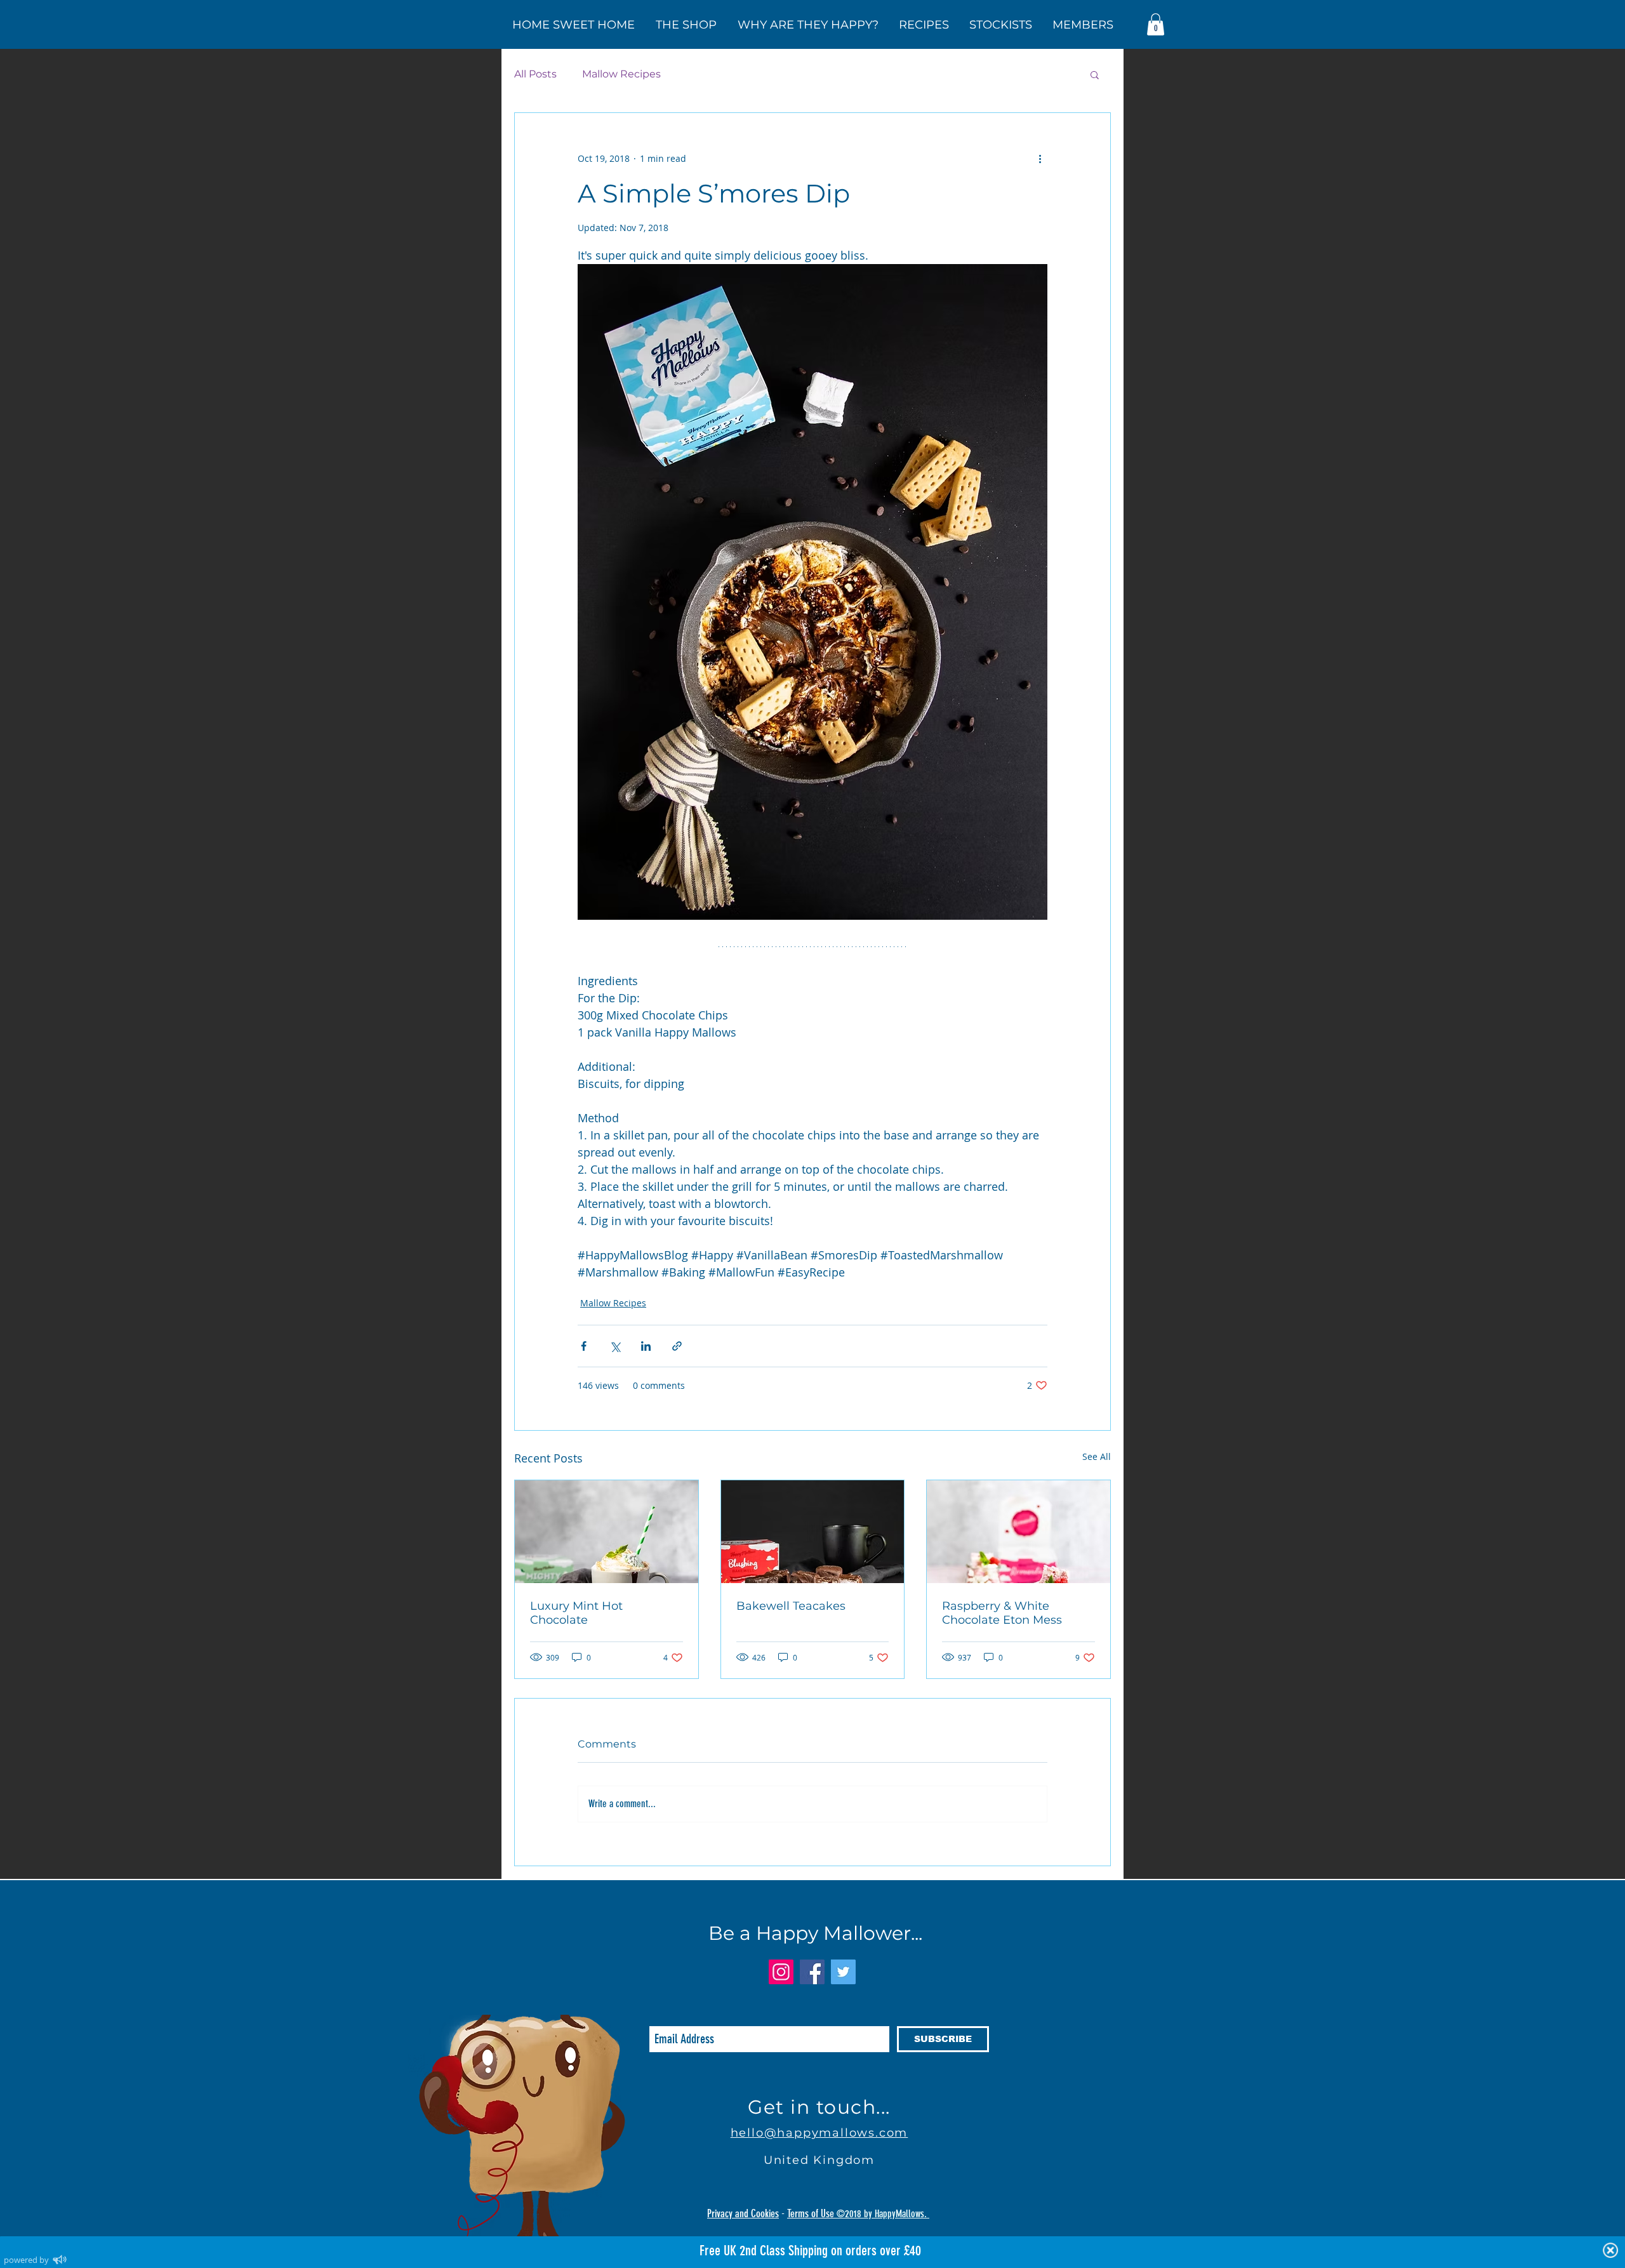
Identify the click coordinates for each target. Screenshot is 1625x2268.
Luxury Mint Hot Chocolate (576, 1613)
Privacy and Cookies (743, 2213)
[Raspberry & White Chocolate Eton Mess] (1018, 1532)
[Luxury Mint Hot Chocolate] (607, 1532)
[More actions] (1040, 159)
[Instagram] (781, 1972)
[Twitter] (843, 1972)
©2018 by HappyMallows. (883, 2214)
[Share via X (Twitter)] (615, 1346)
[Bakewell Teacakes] (813, 1532)
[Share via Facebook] (584, 1346)
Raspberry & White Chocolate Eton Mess (1002, 1613)
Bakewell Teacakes (791, 1606)
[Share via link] (677, 1346)
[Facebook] (812, 1972)
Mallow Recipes (621, 74)
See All (1097, 1456)
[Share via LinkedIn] (646, 1346)
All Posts (535, 74)
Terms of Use (812, 2213)
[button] (1156, 24)
